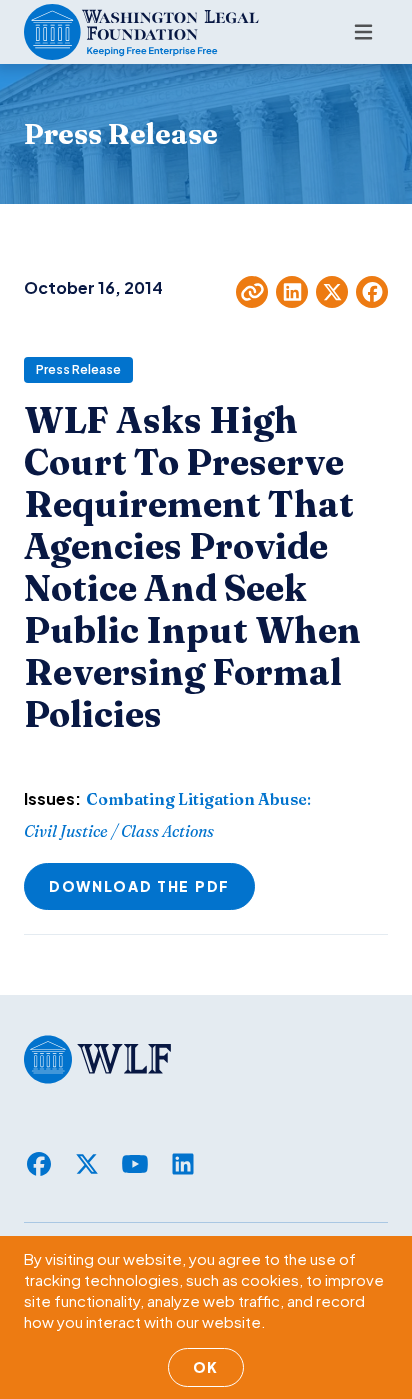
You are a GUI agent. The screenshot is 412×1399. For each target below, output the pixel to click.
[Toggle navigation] (363, 32)
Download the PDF (139, 886)
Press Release (78, 369)
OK (206, 1367)
